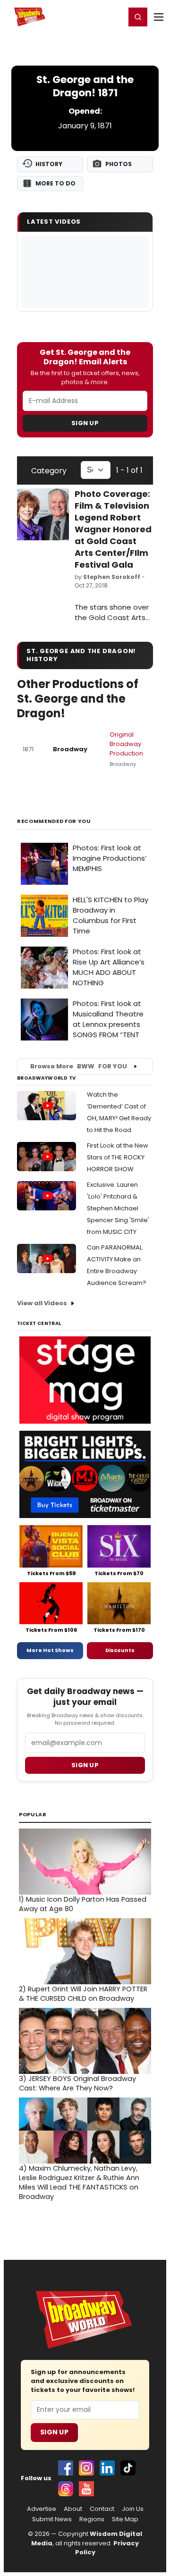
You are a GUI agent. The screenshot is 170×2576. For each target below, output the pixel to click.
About (73, 2509)
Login (114, 17)
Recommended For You (54, 821)
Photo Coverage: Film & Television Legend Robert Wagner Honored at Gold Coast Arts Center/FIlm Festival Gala (113, 529)
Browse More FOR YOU (79, 1066)
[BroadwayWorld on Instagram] (86, 2468)
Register (87, 17)
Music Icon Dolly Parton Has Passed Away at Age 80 (83, 1904)
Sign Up (85, 423)
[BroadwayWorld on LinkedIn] (107, 2468)
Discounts (120, 1650)
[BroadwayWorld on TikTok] (128, 2468)
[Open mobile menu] (159, 17)
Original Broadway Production (126, 744)
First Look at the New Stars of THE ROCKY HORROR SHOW (118, 1157)
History (49, 164)
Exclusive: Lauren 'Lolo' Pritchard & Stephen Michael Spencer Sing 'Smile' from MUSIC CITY (118, 1208)
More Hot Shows (50, 1650)
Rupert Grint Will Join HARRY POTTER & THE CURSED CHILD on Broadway (83, 1994)
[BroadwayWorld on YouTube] (86, 2489)
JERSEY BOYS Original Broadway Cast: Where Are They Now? (77, 2083)
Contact (102, 2509)
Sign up (85, 1765)
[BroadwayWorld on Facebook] (66, 2468)
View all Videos (42, 1303)
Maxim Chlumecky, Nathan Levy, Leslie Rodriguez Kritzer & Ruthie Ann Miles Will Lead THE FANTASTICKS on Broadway (79, 2182)
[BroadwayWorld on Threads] (66, 2489)
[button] (138, 17)
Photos (119, 164)
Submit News (52, 2519)
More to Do (55, 183)
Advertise (42, 2509)
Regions (92, 2519)
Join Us (133, 2509)
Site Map (125, 2519)
